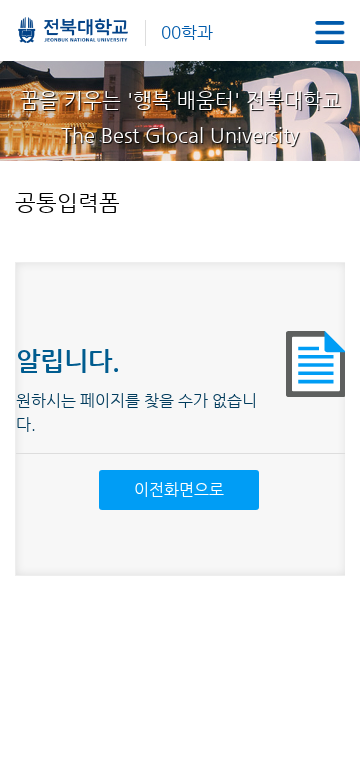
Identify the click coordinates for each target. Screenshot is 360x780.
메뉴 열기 (330, 32)
